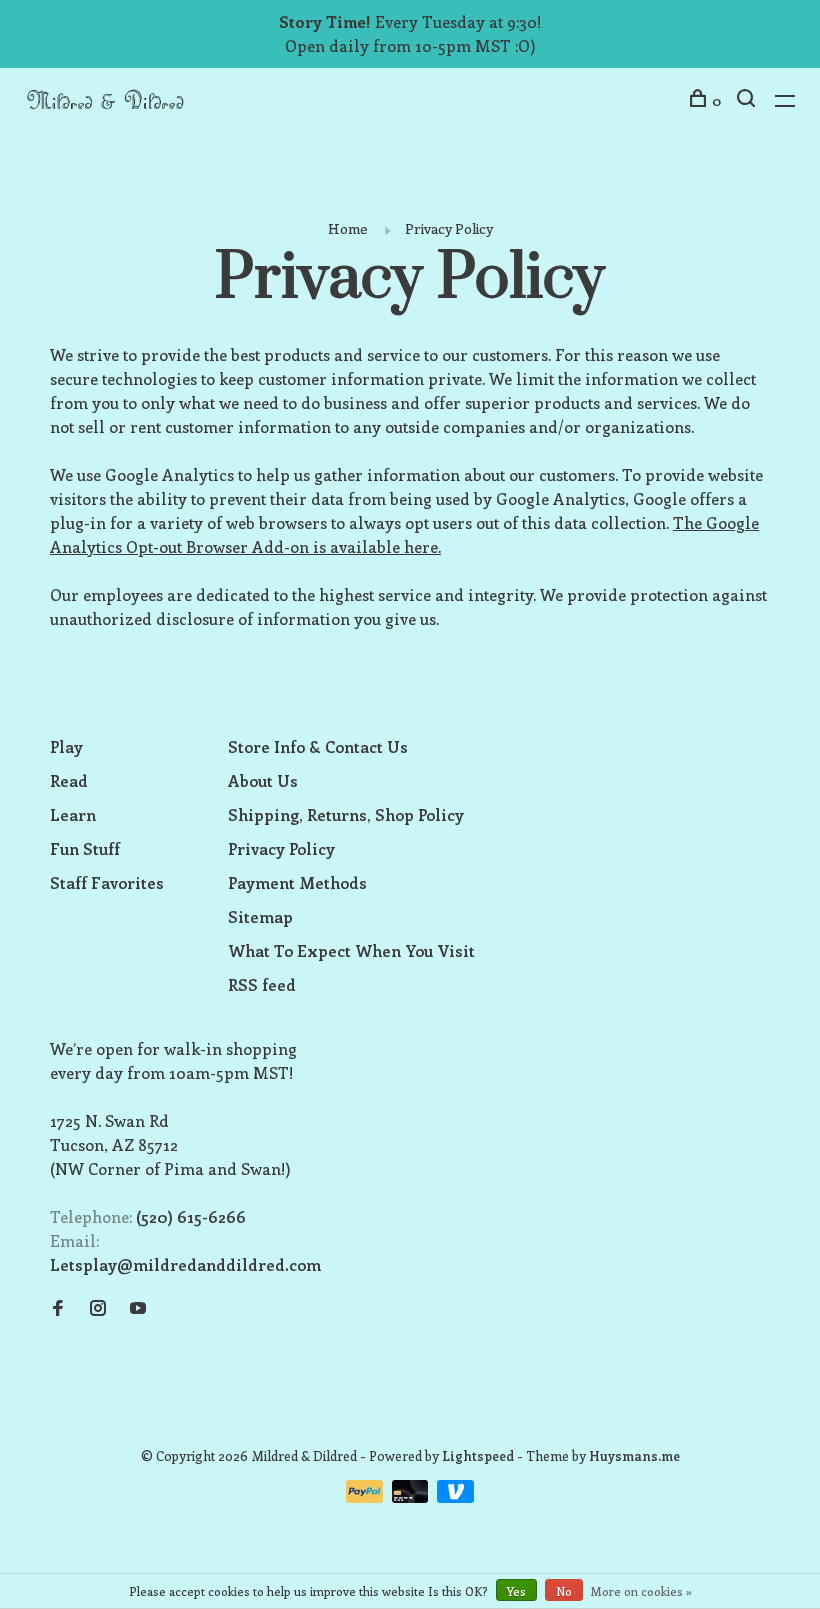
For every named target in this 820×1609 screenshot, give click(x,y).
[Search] (748, 100)
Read (69, 780)
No (564, 1591)
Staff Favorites (107, 882)
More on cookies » (641, 1591)
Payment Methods (297, 882)
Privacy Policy (449, 228)
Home (348, 228)
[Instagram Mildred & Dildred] (98, 1308)
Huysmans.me (634, 1455)
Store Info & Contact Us (318, 746)
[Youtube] (138, 1308)
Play (66, 746)
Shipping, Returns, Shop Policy (346, 814)
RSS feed (262, 984)
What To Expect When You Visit (351, 950)
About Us (263, 780)
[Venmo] (455, 1496)
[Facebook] (58, 1308)
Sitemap (260, 916)
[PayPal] (366, 1496)
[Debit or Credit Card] (412, 1496)
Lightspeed (478, 1455)
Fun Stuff (85, 848)
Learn (73, 814)
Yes (516, 1591)
